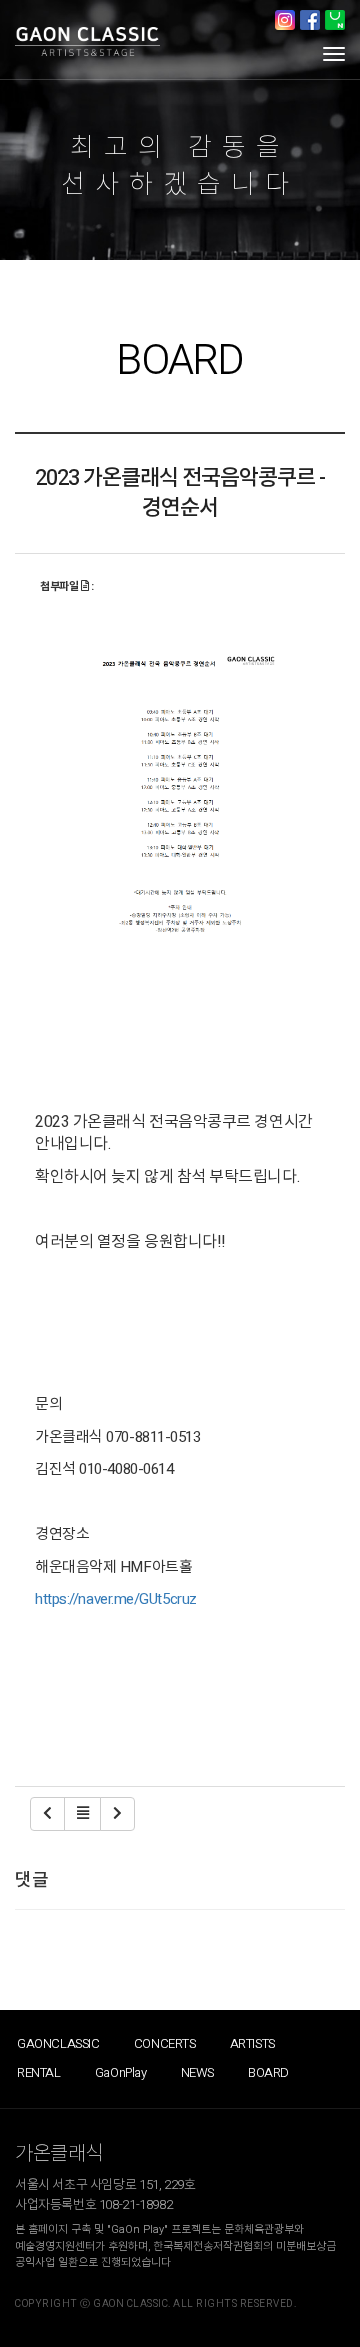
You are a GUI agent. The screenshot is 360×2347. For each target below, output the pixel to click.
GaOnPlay (121, 2072)
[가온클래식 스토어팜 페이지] (335, 20)
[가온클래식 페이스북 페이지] (310, 20)
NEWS (197, 2072)
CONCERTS (165, 2043)
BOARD (268, 2072)
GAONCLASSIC (58, 2043)
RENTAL (39, 2072)
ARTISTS (252, 2043)
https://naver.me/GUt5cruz (116, 1599)
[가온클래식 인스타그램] (285, 20)
